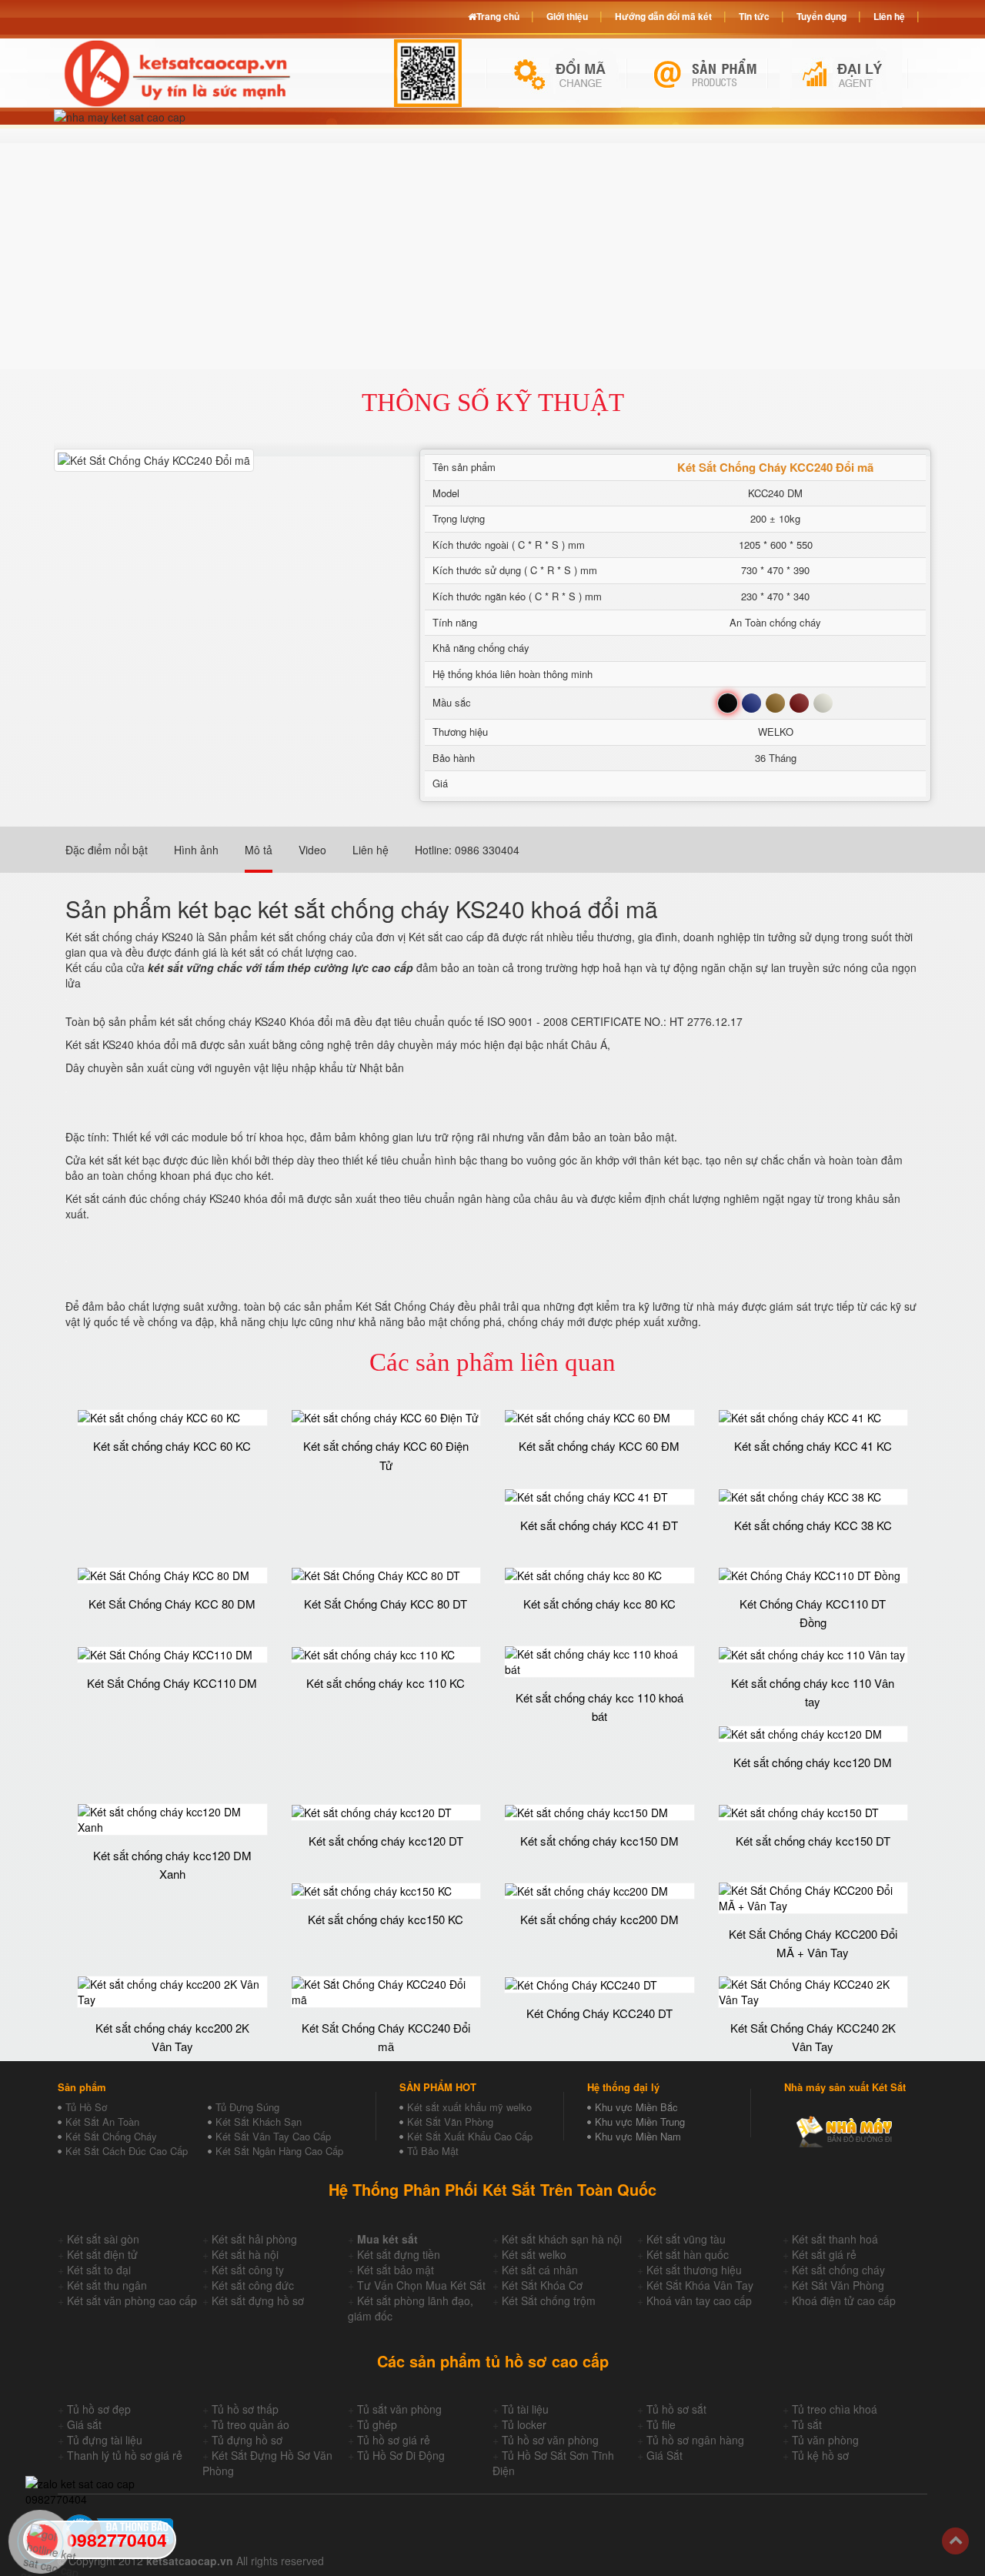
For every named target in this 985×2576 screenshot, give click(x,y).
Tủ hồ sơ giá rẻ (394, 2440)
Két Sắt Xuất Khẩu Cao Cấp (470, 2136)
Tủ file (661, 2424)
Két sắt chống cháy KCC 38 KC (813, 1525)
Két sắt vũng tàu (686, 2239)
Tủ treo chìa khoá (835, 2409)
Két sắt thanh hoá (835, 2239)
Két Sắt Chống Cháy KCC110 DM (172, 1683)
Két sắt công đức (253, 2285)
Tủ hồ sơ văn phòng (550, 2440)
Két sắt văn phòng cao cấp (132, 2300)
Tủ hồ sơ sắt (676, 2409)
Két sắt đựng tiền (399, 2254)
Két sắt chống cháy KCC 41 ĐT (599, 1525)
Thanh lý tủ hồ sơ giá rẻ (125, 2455)
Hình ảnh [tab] (196, 850)
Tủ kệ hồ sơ (820, 2455)
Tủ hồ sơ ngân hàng (695, 2440)
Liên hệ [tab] (371, 850)
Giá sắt (84, 2424)
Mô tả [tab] (259, 850)
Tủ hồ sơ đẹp (99, 2409)
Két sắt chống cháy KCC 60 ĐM (599, 1446)
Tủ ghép (377, 2424)
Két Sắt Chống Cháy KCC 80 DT (386, 1604)
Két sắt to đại (99, 2270)
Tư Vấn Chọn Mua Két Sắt (421, 2285)
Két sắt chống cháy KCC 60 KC (172, 1446)
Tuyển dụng (821, 16)
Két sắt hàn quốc (688, 2254)
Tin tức (754, 16)
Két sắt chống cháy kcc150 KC (386, 1919)
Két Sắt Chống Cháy (111, 2136)
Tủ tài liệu (525, 2409)
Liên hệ (889, 16)
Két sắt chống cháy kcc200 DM (599, 1919)
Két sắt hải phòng (254, 2239)
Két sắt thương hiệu (694, 2270)
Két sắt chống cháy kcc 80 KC (599, 1604)
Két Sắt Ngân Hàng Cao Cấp (279, 2151)
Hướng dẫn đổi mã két (663, 16)
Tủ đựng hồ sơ (247, 2440)
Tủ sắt (807, 2424)
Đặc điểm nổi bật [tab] (107, 850)
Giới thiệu (567, 16)
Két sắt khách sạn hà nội (562, 2239)
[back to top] (955, 2541)
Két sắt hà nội (245, 2254)
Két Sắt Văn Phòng (450, 2122)
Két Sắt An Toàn (102, 2122)
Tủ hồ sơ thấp (245, 2409)
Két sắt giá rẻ (824, 2254)
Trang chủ (498, 16)
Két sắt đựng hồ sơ (258, 2300)
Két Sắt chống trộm (549, 2300)
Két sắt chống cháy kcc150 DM (599, 1841)
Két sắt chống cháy (838, 2270)
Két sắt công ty (248, 2270)
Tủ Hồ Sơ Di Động (401, 2455)
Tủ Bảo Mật (433, 2151)
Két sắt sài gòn (103, 2239)
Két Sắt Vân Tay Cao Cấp (273, 2136)
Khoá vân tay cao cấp (699, 2300)
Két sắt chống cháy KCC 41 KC (813, 1446)
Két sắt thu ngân (107, 2285)
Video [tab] (312, 850)
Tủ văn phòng (825, 2440)
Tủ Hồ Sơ (86, 2107)
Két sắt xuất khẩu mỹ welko (469, 2107)
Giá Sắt (664, 2455)
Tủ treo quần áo (250, 2424)
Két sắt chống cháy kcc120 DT (386, 1841)
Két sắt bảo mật (396, 2270)
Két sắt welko (534, 2254)
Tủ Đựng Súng (247, 2107)
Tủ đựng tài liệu (105, 2440)
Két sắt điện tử (102, 2254)
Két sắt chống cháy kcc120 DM (813, 1762)
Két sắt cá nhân (540, 2270)
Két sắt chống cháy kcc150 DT (813, 1841)
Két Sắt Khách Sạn (259, 2122)
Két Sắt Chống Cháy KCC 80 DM (172, 1604)
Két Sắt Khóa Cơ (542, 2285)
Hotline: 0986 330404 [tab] (467, 850)
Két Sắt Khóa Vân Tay (700, 2285)
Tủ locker (524, 2424)
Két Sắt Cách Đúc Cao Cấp (127, 2151)
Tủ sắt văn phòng (399, 2409)
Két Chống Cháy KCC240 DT (599, 2013)
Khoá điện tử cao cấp (844, 2300)
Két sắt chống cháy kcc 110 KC (386, 1683)
